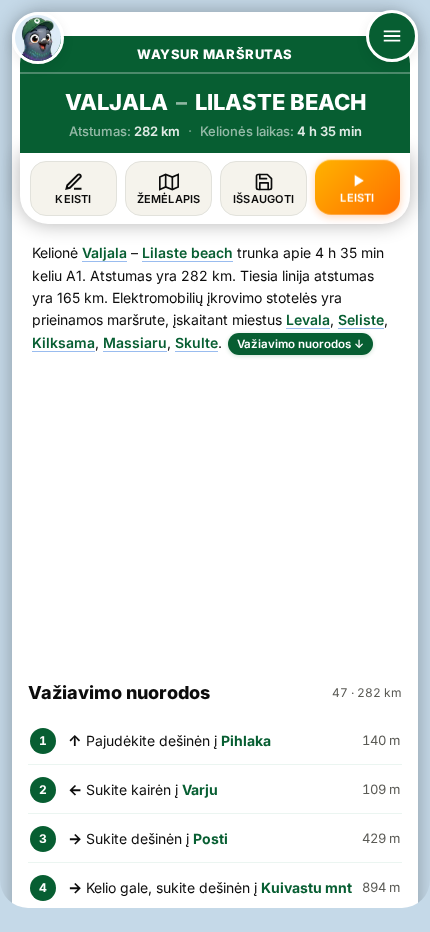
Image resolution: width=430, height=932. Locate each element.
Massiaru (135, 342)
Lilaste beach (187, 252)
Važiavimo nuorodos (300, 344)
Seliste (361, 319)
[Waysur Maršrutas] (38, 38)
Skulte (196, 342)
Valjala (104, 252)
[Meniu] (392, 36)
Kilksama (63, 342)
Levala (308, 319)
